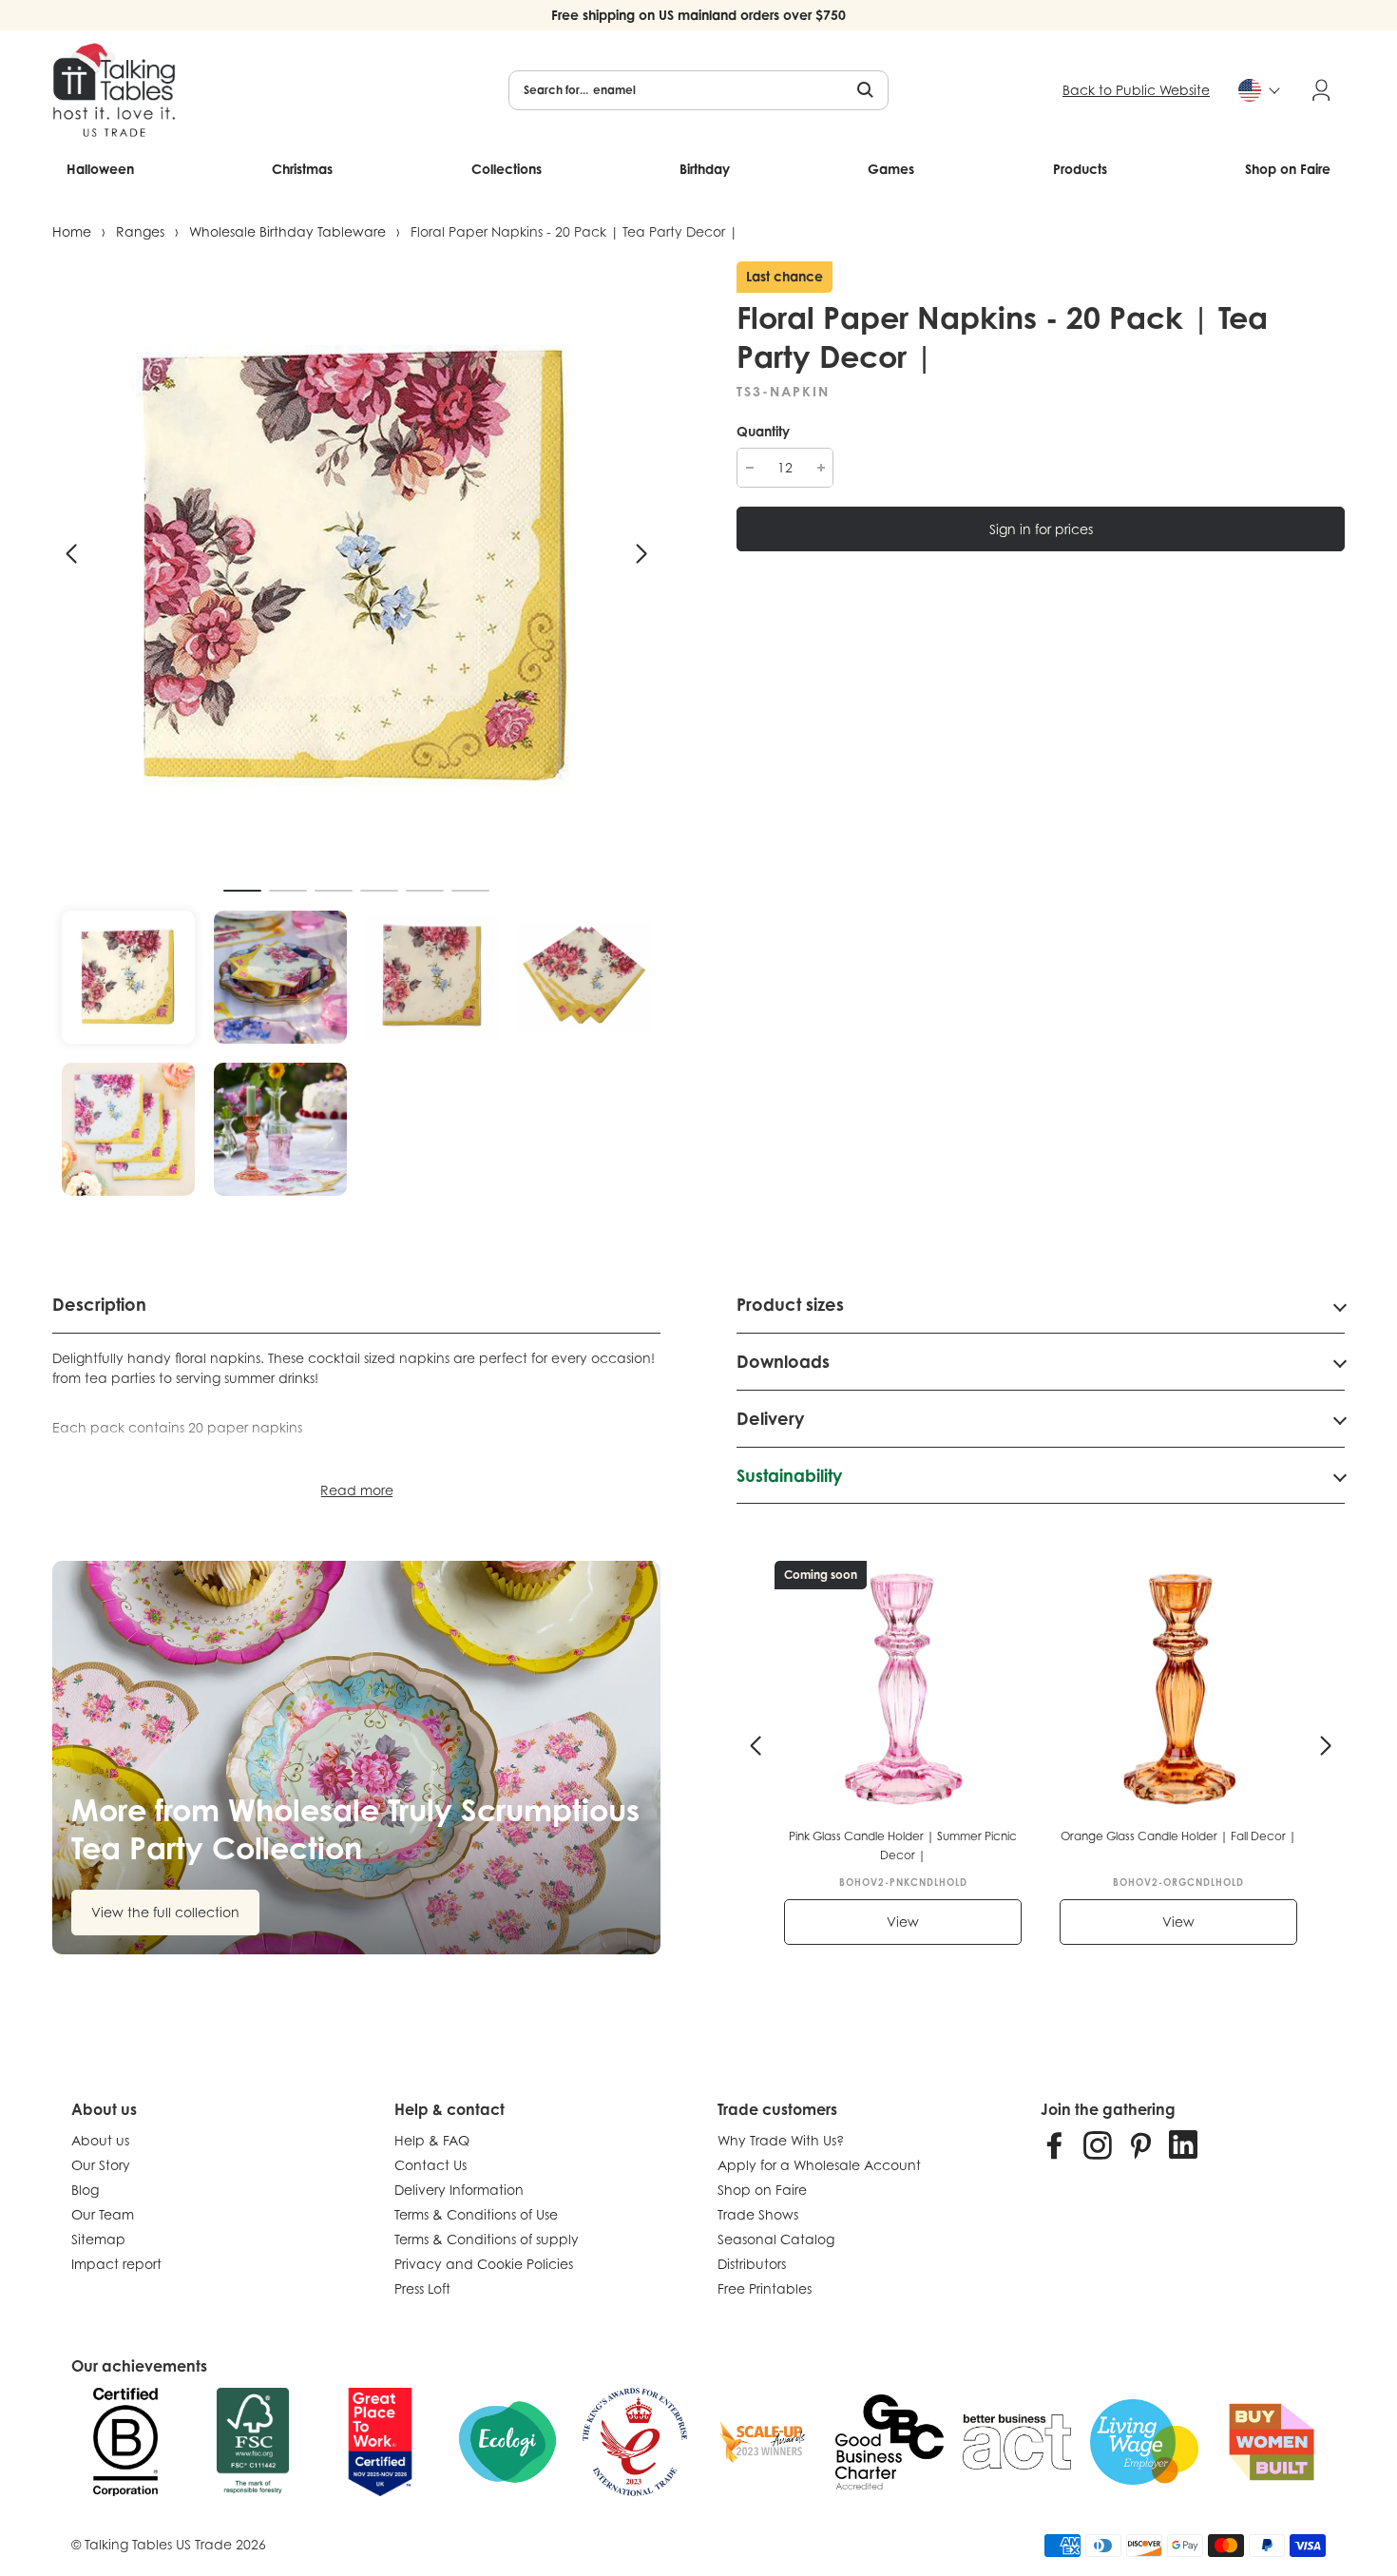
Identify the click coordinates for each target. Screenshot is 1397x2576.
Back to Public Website (1136, 90)
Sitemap (98, 2239)
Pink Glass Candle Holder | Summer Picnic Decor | (903, 1845)
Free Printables (765, 2288)
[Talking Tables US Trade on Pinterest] (1140, 2144)
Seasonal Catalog (776, 2239)
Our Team (103, 2214)
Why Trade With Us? (781, 2140)
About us (100, 2140)
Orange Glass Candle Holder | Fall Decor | (1178, 1836)
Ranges (140, 231)
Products (1080, 169)
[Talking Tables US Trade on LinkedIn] (1183, 2144)
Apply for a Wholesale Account (819, 2165)
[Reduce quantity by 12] (749, 468)
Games (891, 169)
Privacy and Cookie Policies (484, 2264)
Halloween (100, 169)
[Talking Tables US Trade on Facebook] (1055, 2144)
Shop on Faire (1288, 169)
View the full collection (165, 1912)
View (903, 1922)
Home (72, 231)
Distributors (752, 2264)
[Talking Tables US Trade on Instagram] (1098, 2144)
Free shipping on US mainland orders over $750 (698, 15)
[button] (71, 554)
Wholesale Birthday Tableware (287, 231)
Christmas (302, 169)
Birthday (705, 169)
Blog (85, 2190)
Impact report (116, 2264)
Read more (357, 1490)
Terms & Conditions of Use (476, 2214)
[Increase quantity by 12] (821, 468)
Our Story (101, 2165)
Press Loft (422, 2288)
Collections (507, 169)
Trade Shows (758, 2214)
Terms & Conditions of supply (487, 2239)
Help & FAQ (432, 2140)
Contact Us (431, 2165)
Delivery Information (459, 2190)
